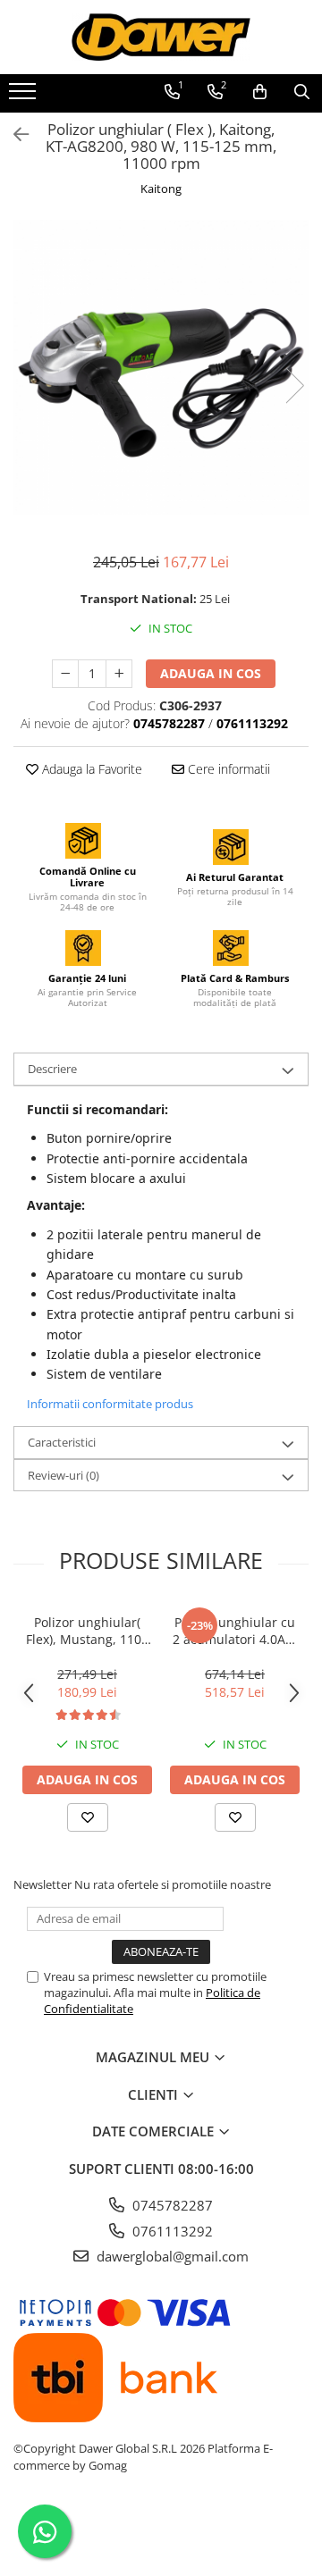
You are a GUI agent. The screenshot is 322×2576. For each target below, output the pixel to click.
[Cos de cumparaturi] (260, 92)
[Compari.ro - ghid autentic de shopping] (161, 2534)
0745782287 (171, 2205)
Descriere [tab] (52, 1069)
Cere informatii (227, 769)
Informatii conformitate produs (110, 1404)
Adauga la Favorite (90, 769)
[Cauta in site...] (302, 92)
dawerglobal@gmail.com (171, 2256)
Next (294, 386)
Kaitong (161, 189)
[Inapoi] (13, 134)
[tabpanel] (161, 367)
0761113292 (171, 2231)
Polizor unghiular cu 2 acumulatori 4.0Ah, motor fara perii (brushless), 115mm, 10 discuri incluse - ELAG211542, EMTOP (235, 1631)
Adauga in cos (211, 673)
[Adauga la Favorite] (88, 1817)
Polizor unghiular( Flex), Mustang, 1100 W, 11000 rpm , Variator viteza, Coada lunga (87, 1631)
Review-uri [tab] (64, 1475)
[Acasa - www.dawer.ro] (161, 37)
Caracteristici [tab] (62, 1442)
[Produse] (25, 96)
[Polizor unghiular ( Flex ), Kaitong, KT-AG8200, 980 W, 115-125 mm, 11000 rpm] (161, 367)
